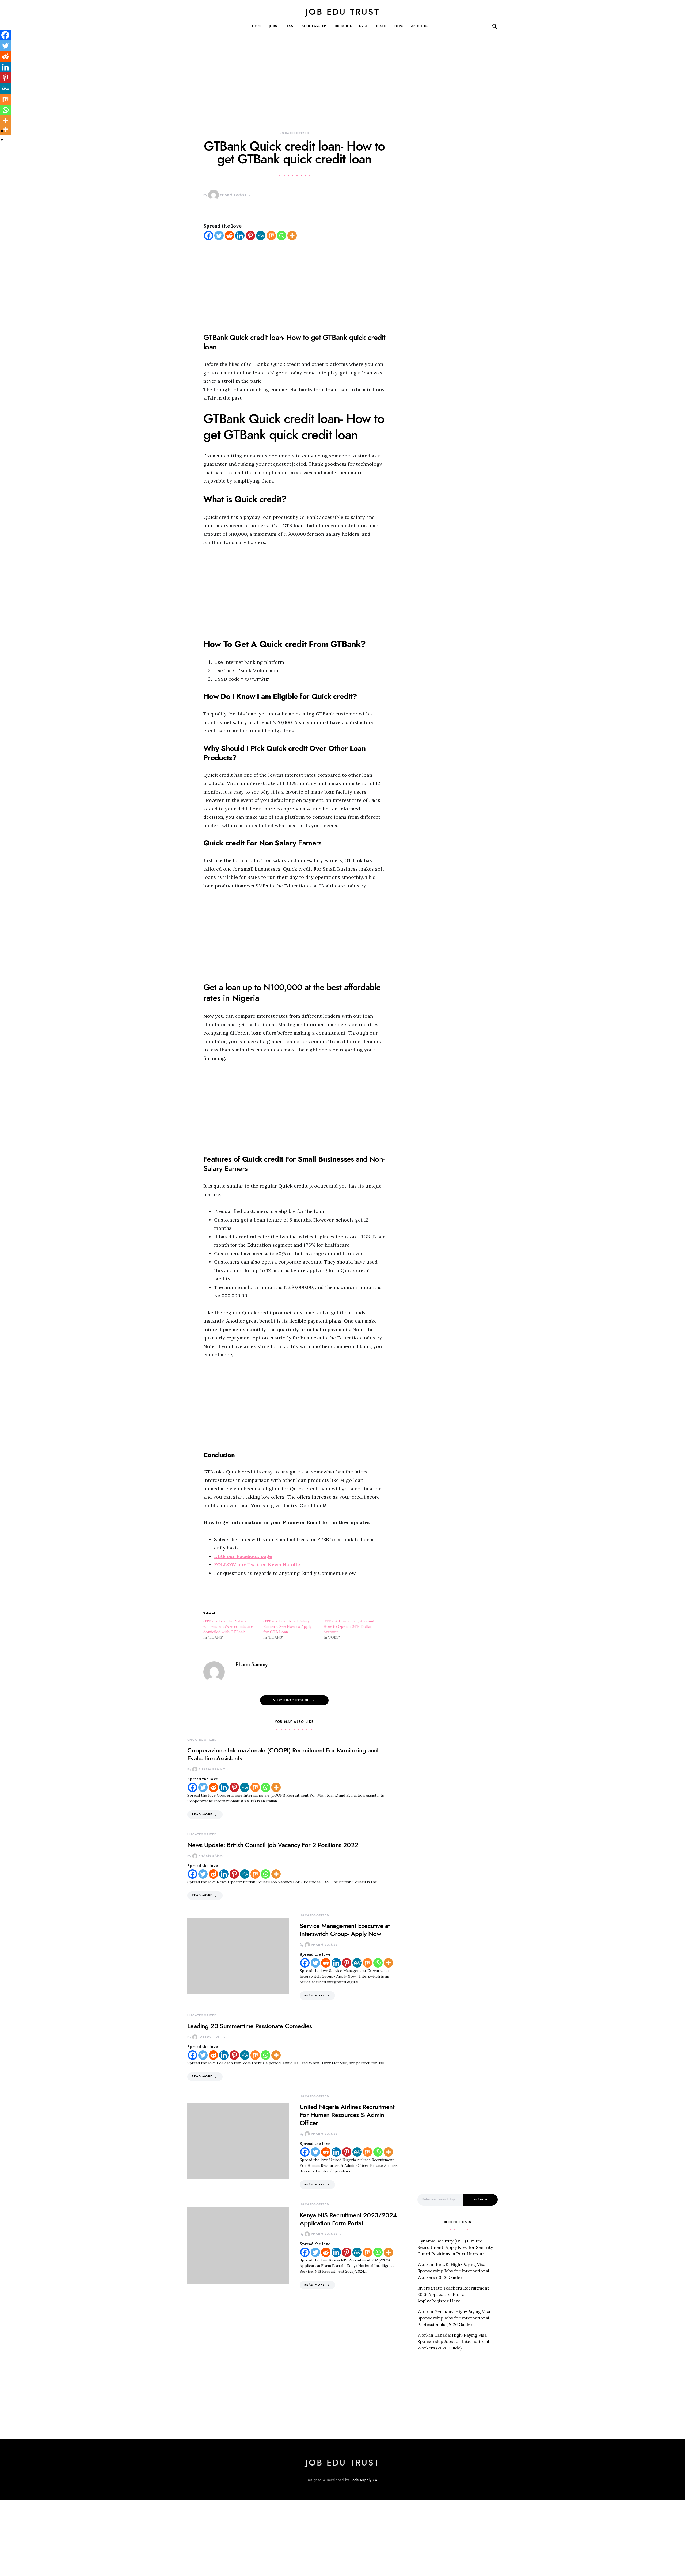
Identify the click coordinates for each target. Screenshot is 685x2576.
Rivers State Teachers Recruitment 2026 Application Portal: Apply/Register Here (453, 2294)
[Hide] (2, 140)
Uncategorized (294, 133)
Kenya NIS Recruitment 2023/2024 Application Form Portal (348, 2219)
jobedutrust (210, 2037)
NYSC (364, 26)
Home (257, 26)
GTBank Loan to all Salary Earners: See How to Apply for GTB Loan (287, 1626)
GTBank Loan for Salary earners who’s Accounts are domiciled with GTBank (228, 1626)
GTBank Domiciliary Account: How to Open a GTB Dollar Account (349, 1626)
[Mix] (271, 236)
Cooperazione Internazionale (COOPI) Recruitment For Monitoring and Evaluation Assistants (282, 1754)
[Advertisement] (294, 91)
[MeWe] (261, 236)
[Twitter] (219, 236)
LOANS (290, 26)
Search (480, 2200)
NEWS (400, 26)
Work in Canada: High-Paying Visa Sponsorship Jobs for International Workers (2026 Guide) (453, 2341)
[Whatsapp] (282, 236)
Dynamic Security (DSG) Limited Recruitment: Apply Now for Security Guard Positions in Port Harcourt (455, 2247)
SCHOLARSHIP (314, 26)
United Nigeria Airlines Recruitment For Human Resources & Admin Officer (347, 2115)
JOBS (273, 26)
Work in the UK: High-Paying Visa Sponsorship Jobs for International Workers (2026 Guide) (453, 2271)
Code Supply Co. (365, 2480)
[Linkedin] (240, 236)
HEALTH (381, 26)
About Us (420, 26)
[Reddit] (229, 236)
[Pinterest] (250, 236)
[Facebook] (209, 236)
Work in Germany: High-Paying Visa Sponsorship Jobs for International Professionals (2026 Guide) (454, 2318)
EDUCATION (342, 26)
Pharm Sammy (233, 195)
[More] (292, 236)
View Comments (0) (292, 1700)
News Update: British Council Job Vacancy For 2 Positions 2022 (273, 1845)
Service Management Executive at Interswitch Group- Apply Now (345, 1930)
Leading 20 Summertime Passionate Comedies (250, 2026)
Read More (202, 1814)
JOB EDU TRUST (342, 12)
